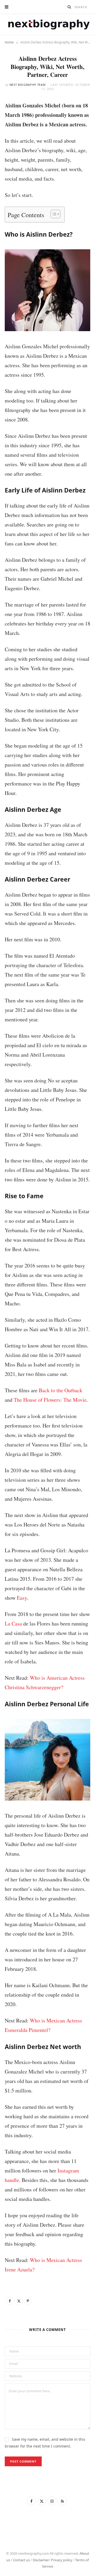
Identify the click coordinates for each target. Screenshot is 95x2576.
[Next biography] (47, 24)
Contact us (21, 2560)
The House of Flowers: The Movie (50, 1400)
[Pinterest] (28, 2301)
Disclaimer (41, 2560)
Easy (22, 1598)
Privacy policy (62, 2560)
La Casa (13, 1623)
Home (9, 42)
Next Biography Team (28, 85)
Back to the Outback (61, 1390)
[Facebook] (10, 2301)
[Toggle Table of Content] (53, 214)
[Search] (69, 7)
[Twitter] (19, 2301)
